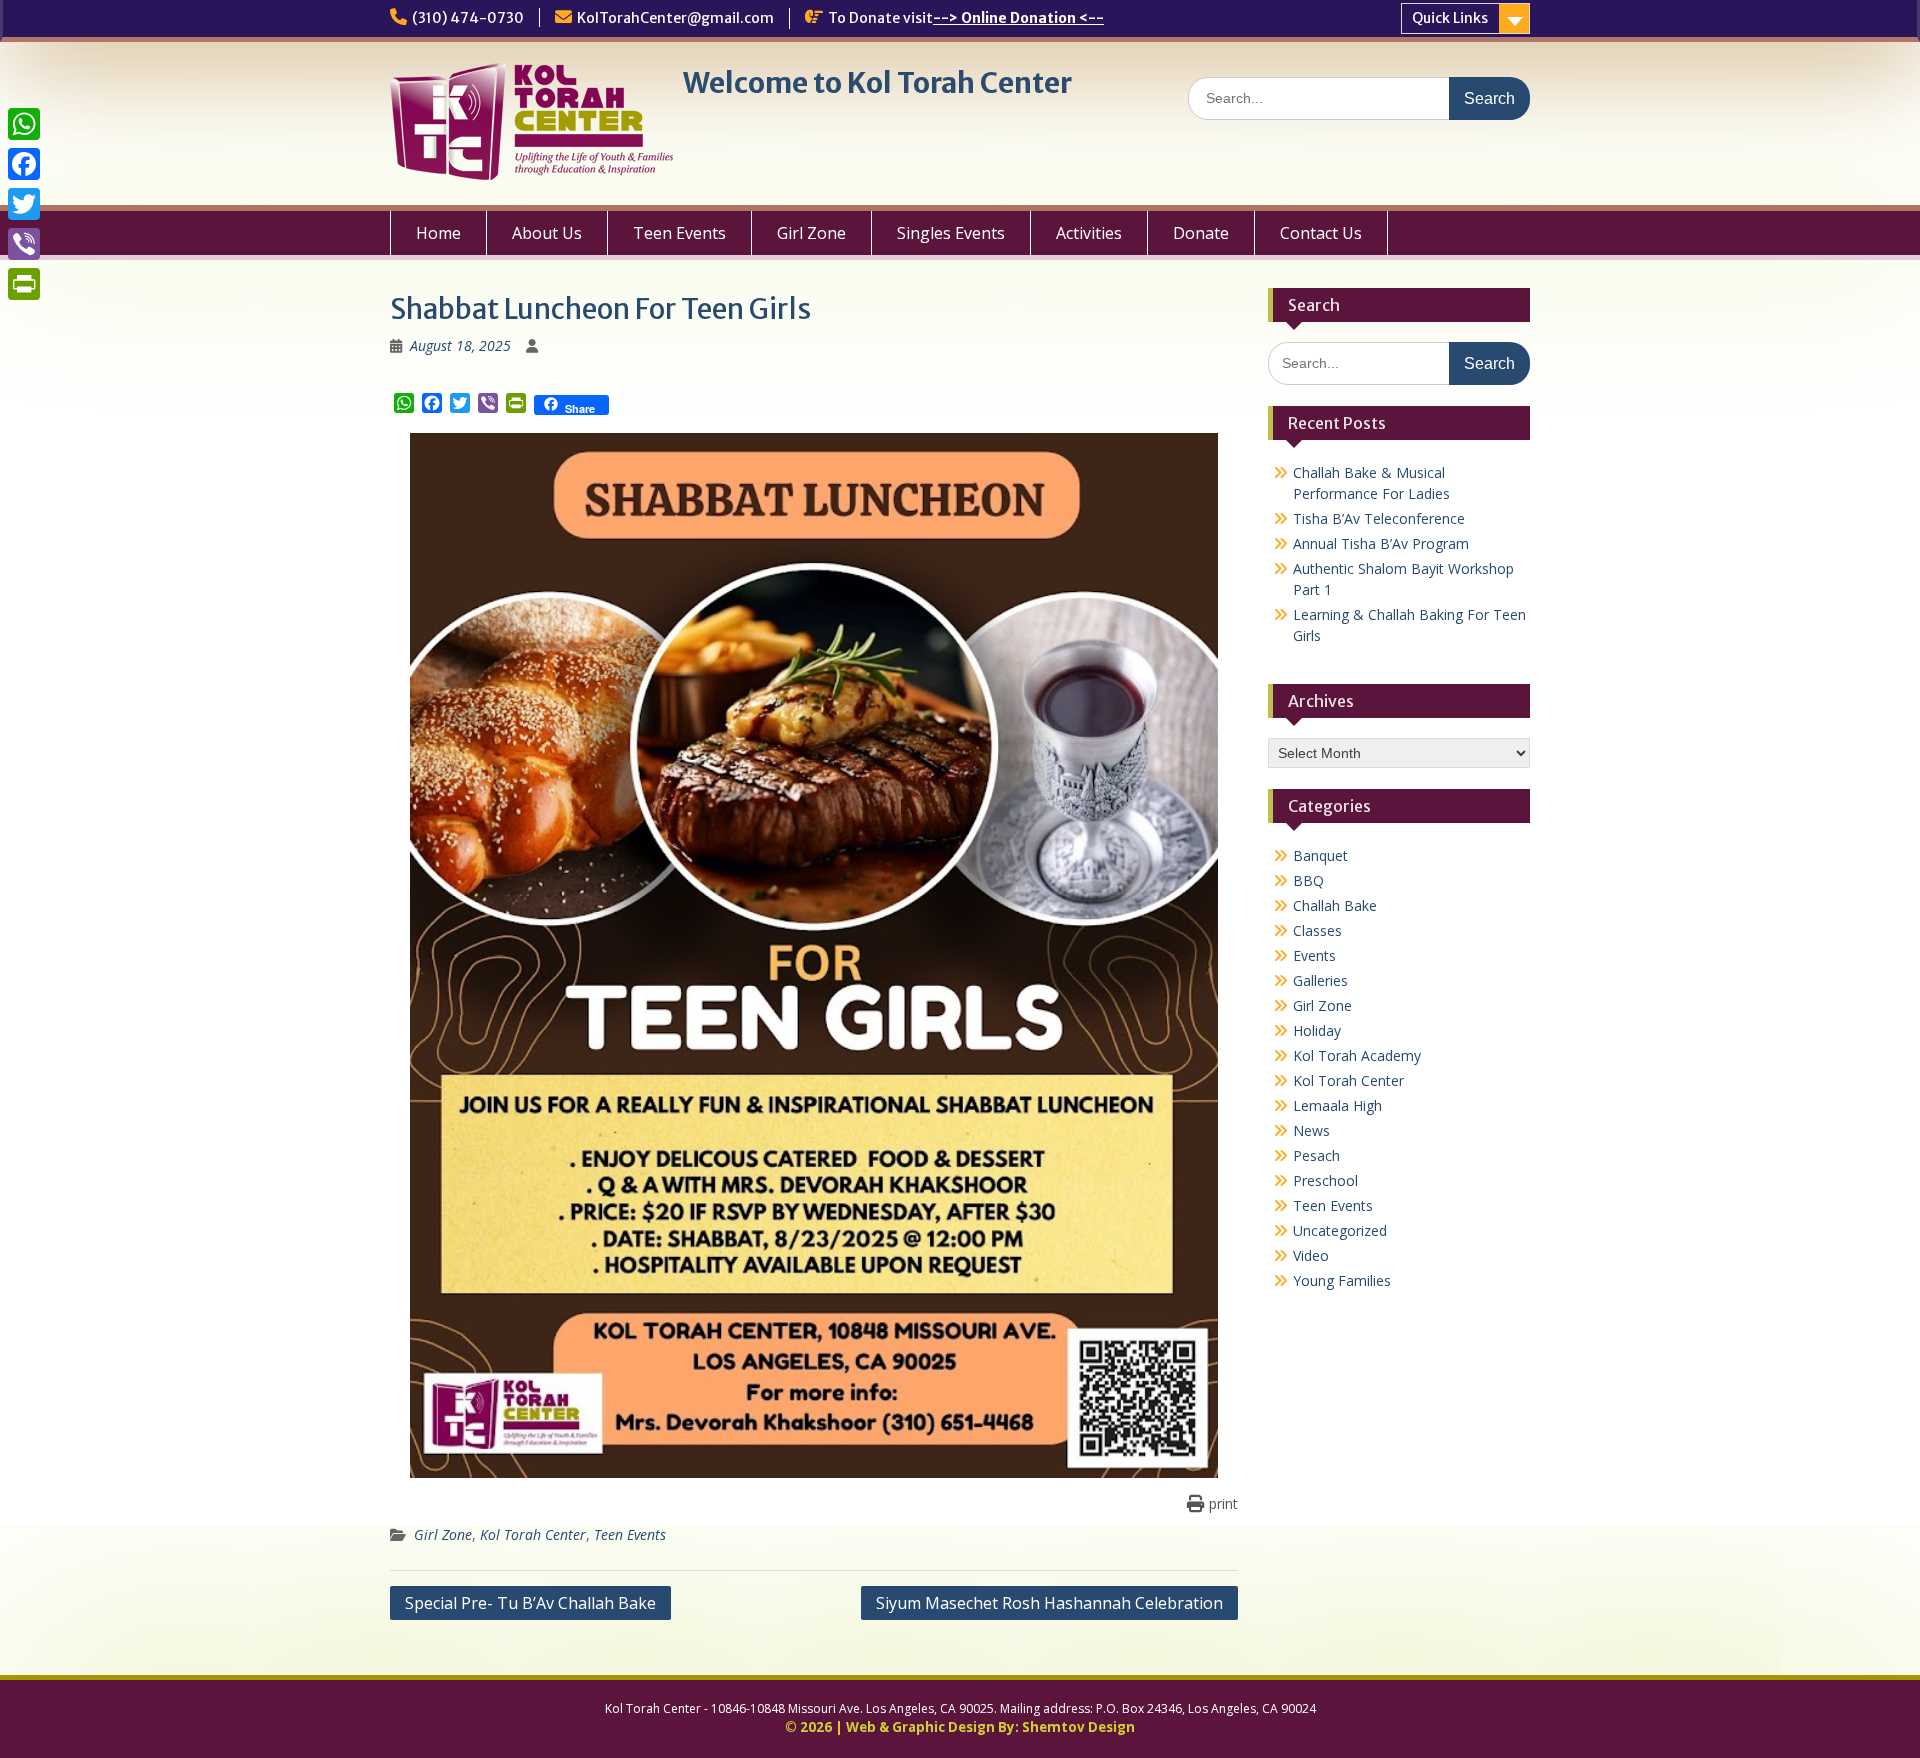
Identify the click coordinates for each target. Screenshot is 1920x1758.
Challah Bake (1335, 905)
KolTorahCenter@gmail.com (675, 18)
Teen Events (679, 233)
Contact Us (1321, 233)
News (1311, 1130)
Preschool (1325, 1180)
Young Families (1342, 1280)
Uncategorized (1340, 1230)
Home (438, 233)
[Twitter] (24, 204)
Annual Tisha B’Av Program (1381, 543)
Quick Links (1450, 18)
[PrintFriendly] (24, 284)
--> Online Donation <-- (1018, 18)
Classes (1317, 930)
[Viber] (24, 244)
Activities (1089, 233)
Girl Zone (811, 233)
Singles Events (951, 233)
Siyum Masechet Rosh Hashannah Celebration (1049, 1603)
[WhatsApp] (24, 124)
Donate (1201, 233)
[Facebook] (24, 164)
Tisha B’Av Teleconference (1379, 518)
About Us (547, 233)
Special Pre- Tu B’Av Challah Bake (530, 1603)
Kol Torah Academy (1357, 1055)
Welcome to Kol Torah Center (877, 83)
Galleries (1320, 980)
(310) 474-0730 (468, 18)
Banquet (1320, 855)
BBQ (1308, 880)
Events (1314, 955)
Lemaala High (1337, 1105)
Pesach (1316, 1155)
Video (1311, 1255)
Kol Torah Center (533, 1534)
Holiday (1317, 1030)
